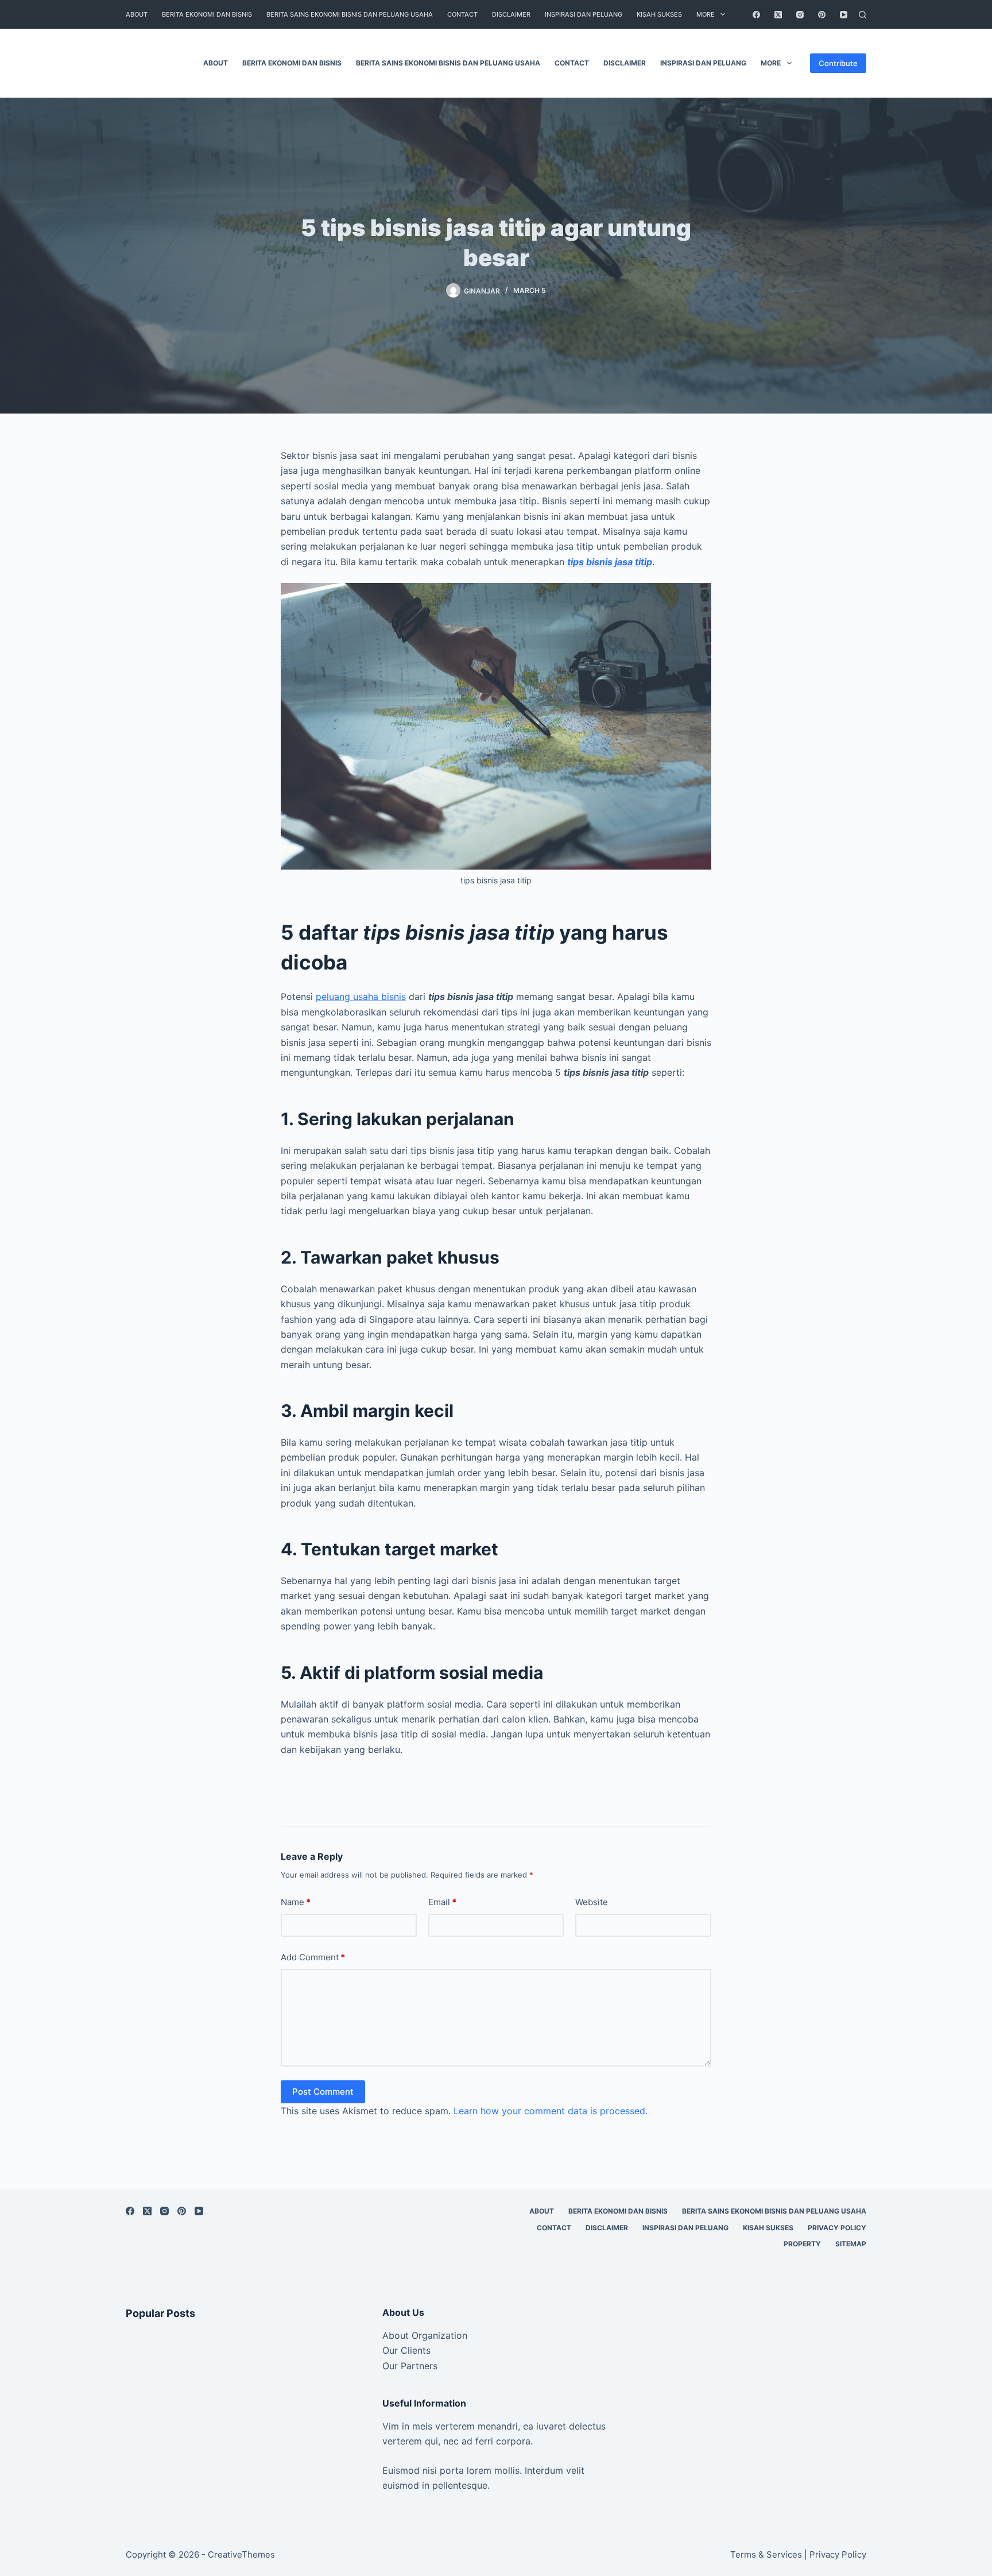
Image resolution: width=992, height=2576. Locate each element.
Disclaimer (511, 14)
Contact (462, 14)
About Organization (425, 2335)
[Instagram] (800, 15)
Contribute (838, 63)
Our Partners (410, 2366)
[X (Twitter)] (778, 15)
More (706, 14)
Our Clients (406, 2350)
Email (442, 1902)
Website (592, 1902)
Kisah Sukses (659, 14)
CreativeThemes (241, 2554)
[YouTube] (844, 15)
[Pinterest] (822, 15)
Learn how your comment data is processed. (551, 2111)
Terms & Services (766, 2554)
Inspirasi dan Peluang (584, 14)
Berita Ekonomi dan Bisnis (207, 14)
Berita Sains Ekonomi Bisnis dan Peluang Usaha (350, 14)
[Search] (863, 15)
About (137, 14)
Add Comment (313, 1957)
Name (296, 1902)
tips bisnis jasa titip (610, 562)
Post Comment (323, 2092)
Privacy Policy (837, 2228)
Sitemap (851, 2244)
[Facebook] (756, 15)
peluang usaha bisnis (361, 997)
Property (802, 2244)
